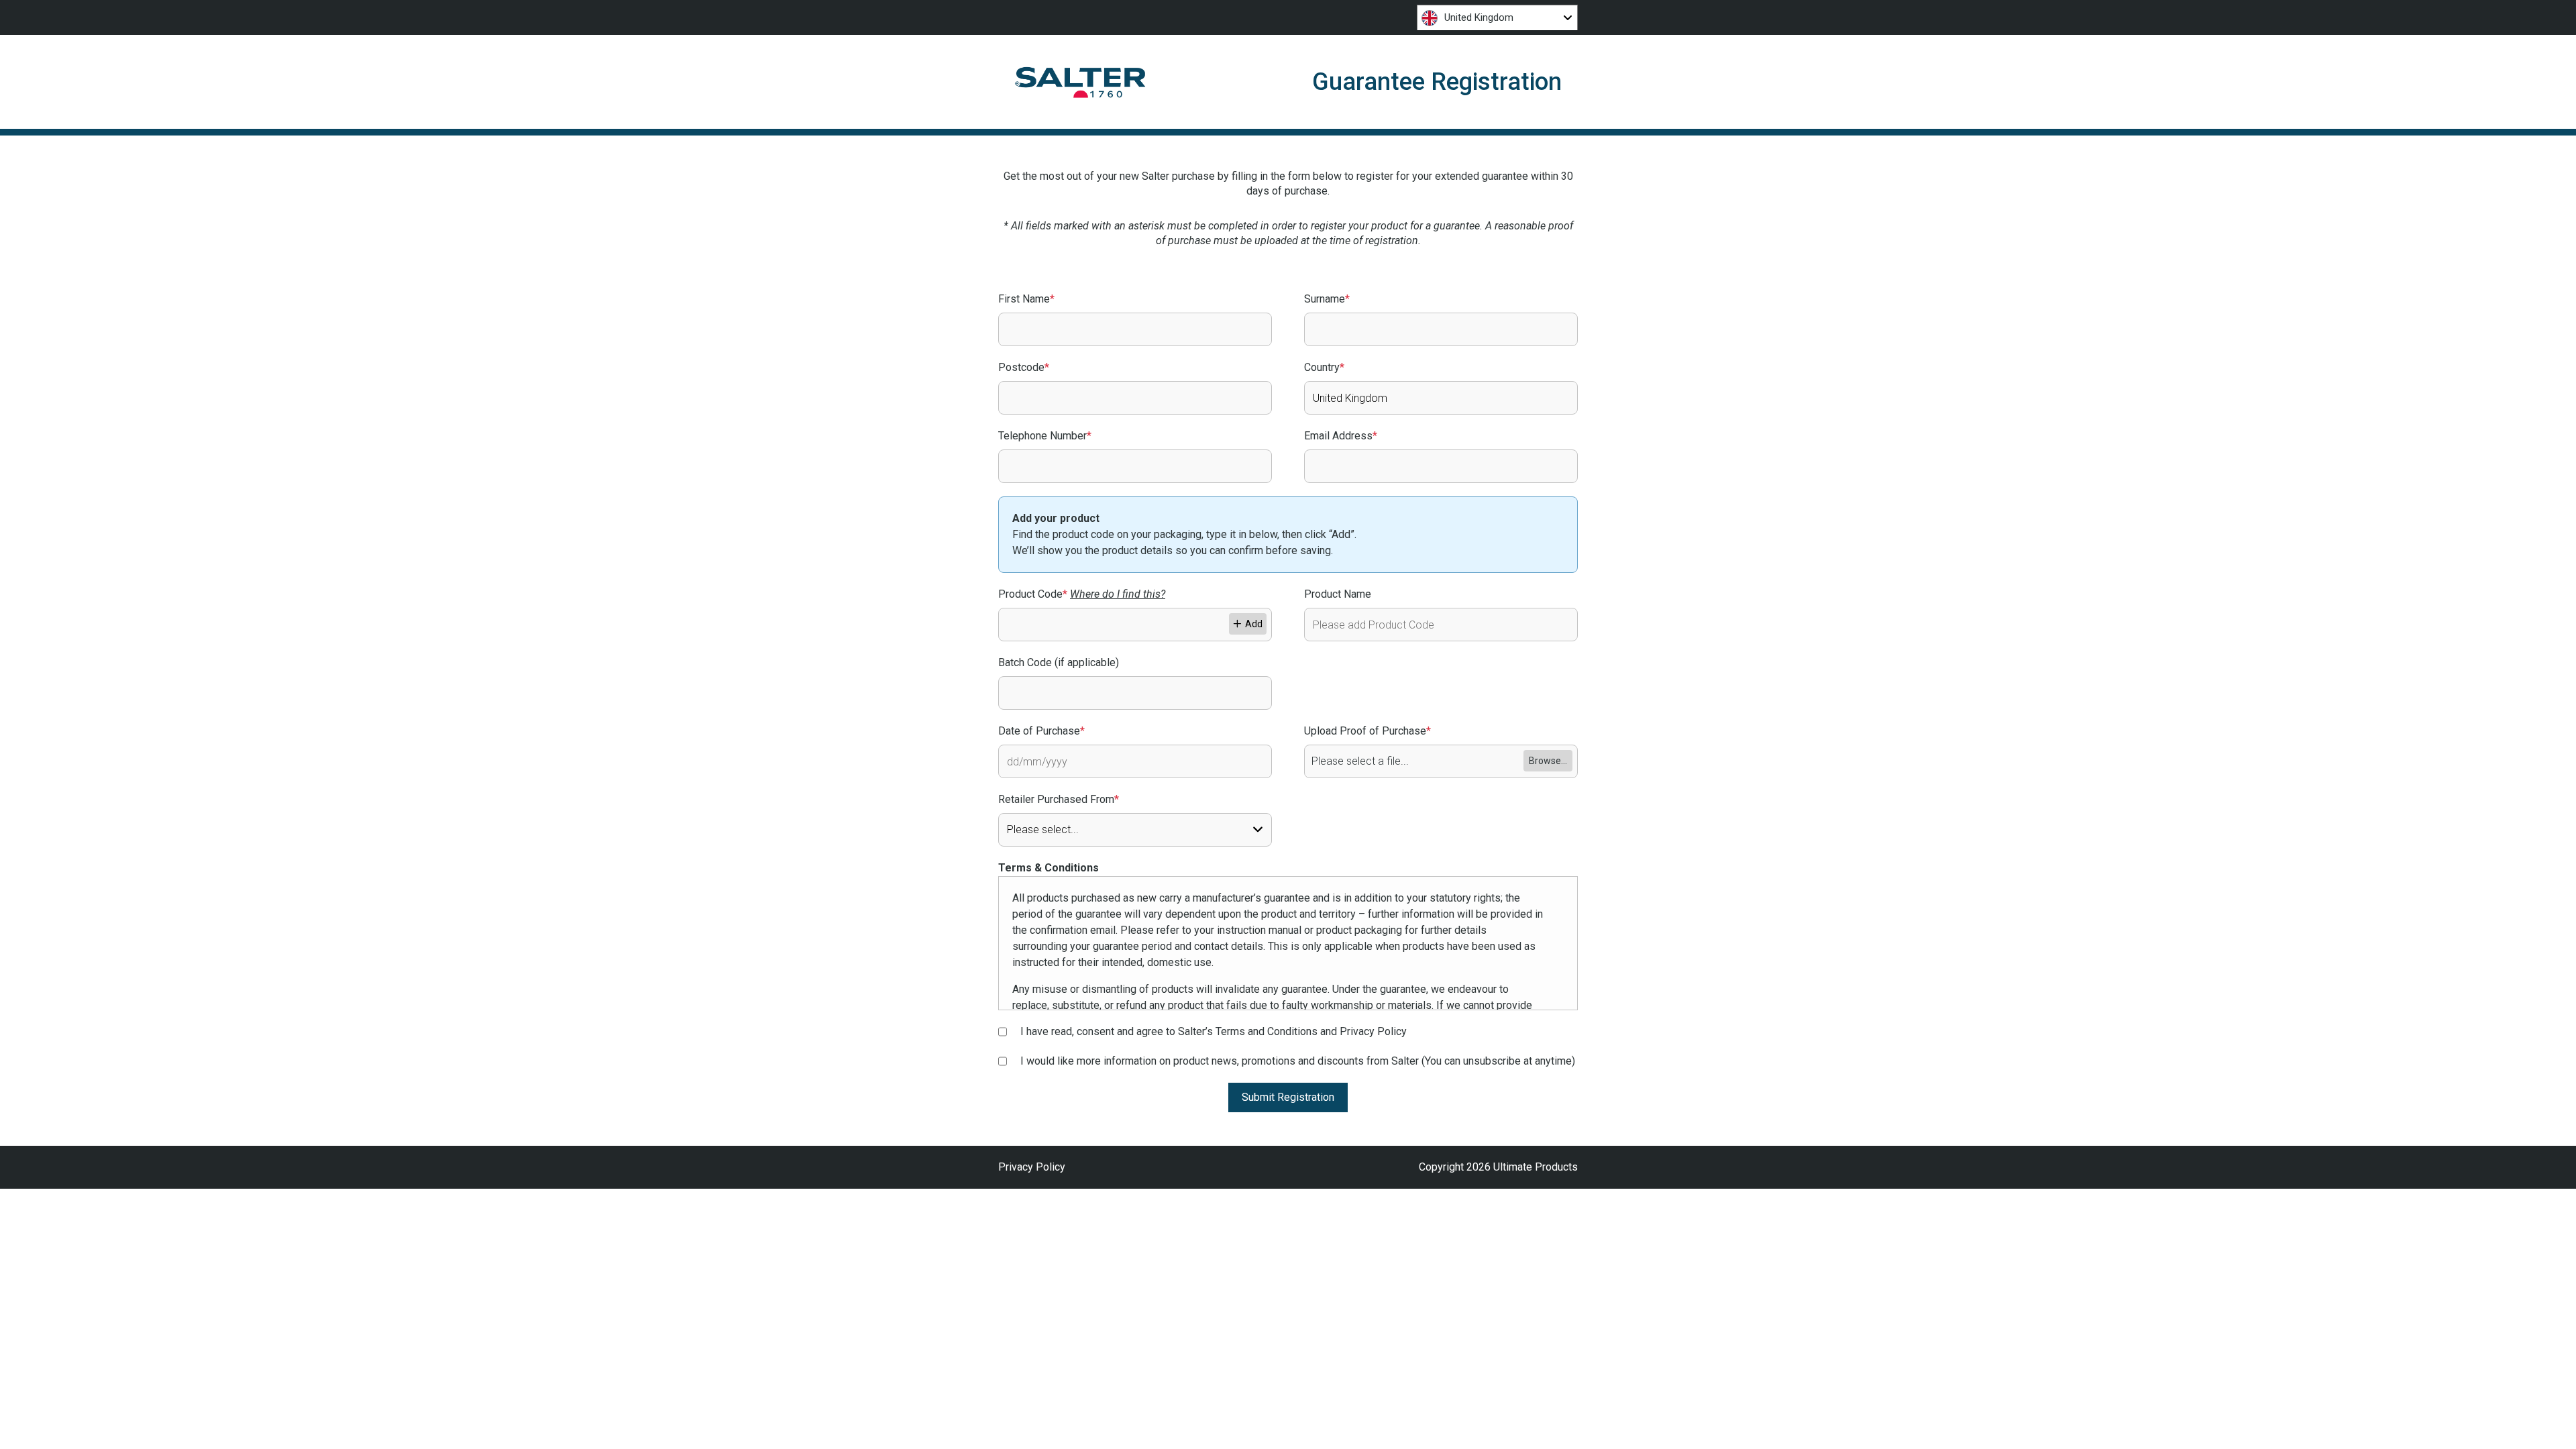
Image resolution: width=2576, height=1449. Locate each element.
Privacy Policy (1032, 1167)
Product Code (1082, 594)
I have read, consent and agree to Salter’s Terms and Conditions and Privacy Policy (1214, 1031)
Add (1254, 624)
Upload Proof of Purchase (1367, 731)
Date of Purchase (1041, 731)
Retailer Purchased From (1059, 799)
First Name (1026, 299)
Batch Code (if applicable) (1059, 662)
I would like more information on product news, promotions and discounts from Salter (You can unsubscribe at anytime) (1298, 1061)
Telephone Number (1045, 436)
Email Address (1341, 436)
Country (1324, 367)
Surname (1327, 299)
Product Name (1338, 594)
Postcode (1024, 367)
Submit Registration (1288, 1097)
